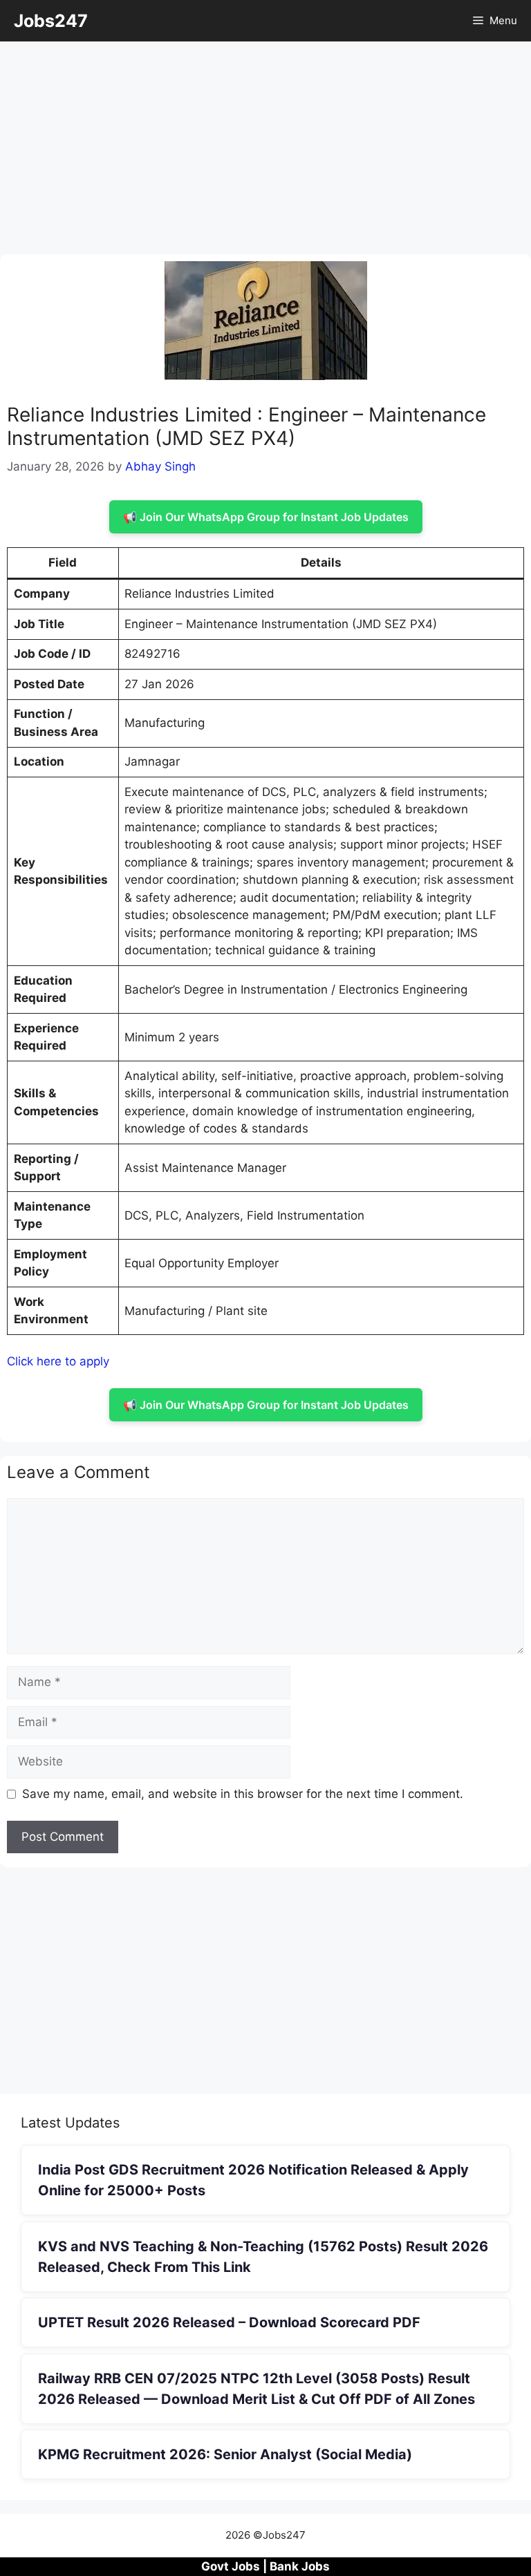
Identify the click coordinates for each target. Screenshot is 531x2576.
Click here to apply (58, 1361)
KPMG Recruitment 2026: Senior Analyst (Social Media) (225, 2454)
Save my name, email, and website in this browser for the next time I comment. (243, 1794)
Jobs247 (51, 21)
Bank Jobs (300, 2566)
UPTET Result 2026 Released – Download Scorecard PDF (229, 2322)
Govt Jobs (231, 2566)
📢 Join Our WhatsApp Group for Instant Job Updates (266, 517)
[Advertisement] (265, 152)
